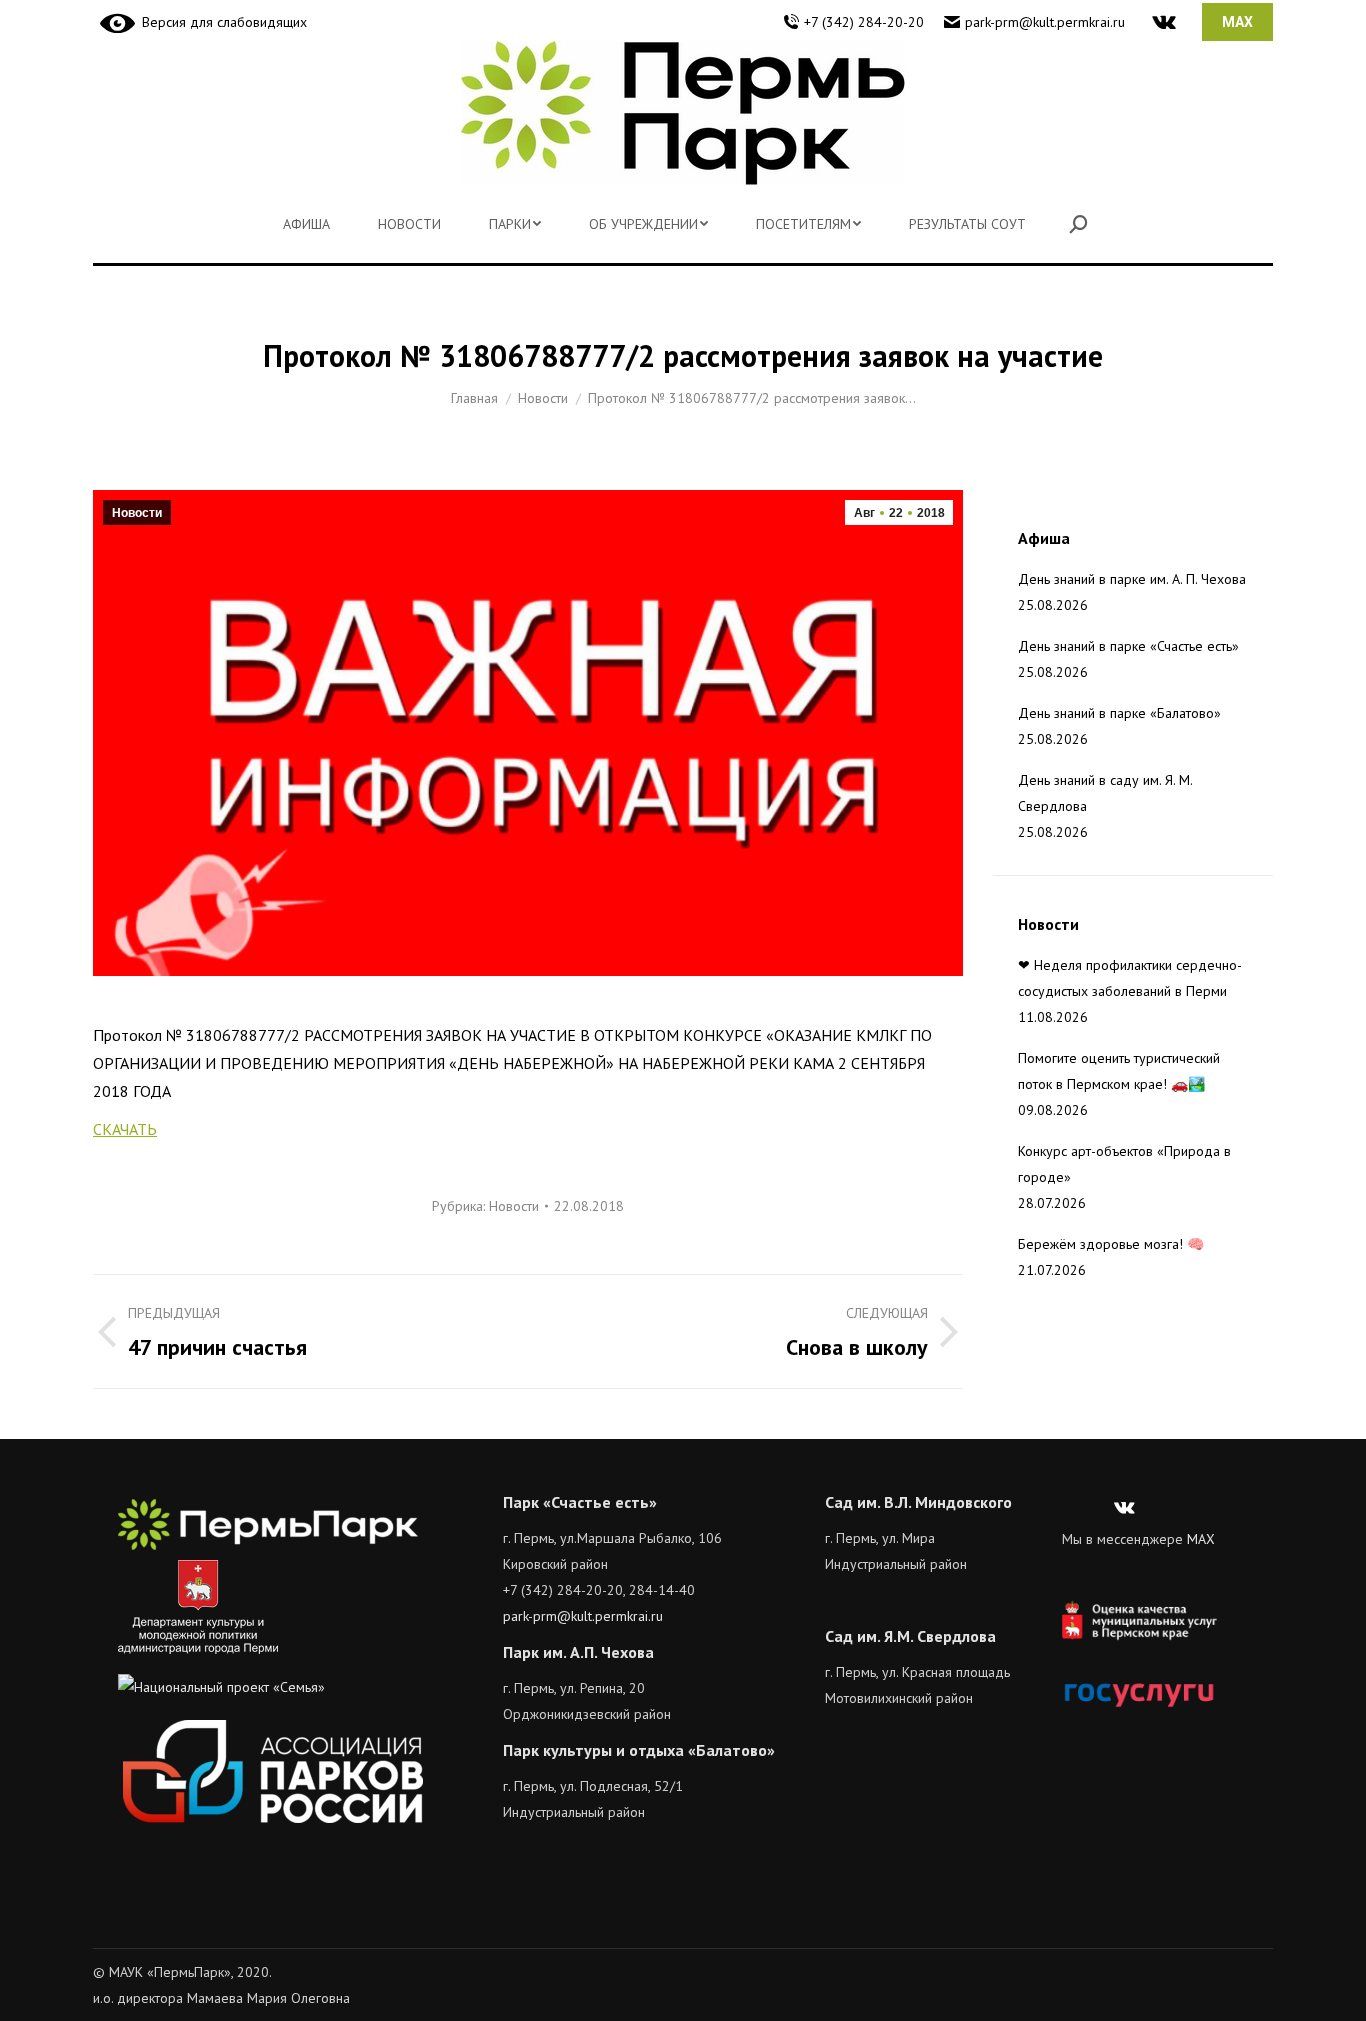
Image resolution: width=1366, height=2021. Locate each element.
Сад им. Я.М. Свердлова (910, 1636)
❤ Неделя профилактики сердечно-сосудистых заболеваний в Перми (1130, 978)
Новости (137, 513)
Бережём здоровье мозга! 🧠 (1111, 1244)
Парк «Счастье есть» (580, 1502)
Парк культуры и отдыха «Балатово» (639, 1750)
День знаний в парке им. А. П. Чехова (1132, 579)
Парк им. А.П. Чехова (578, 1652)
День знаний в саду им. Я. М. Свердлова (1105, 793)
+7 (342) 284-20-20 (864, 22)
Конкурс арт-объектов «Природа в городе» (1124, 1164)
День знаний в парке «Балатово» (1119, 713)
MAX (1201, 1539)
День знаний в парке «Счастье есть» (1128, 646)
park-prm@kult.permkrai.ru (1045, 22)
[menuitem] (306, 224)
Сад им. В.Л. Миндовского (918, 1502)
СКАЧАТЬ (125, 1129)
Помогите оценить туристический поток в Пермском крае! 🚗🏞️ (1119, 1071)
